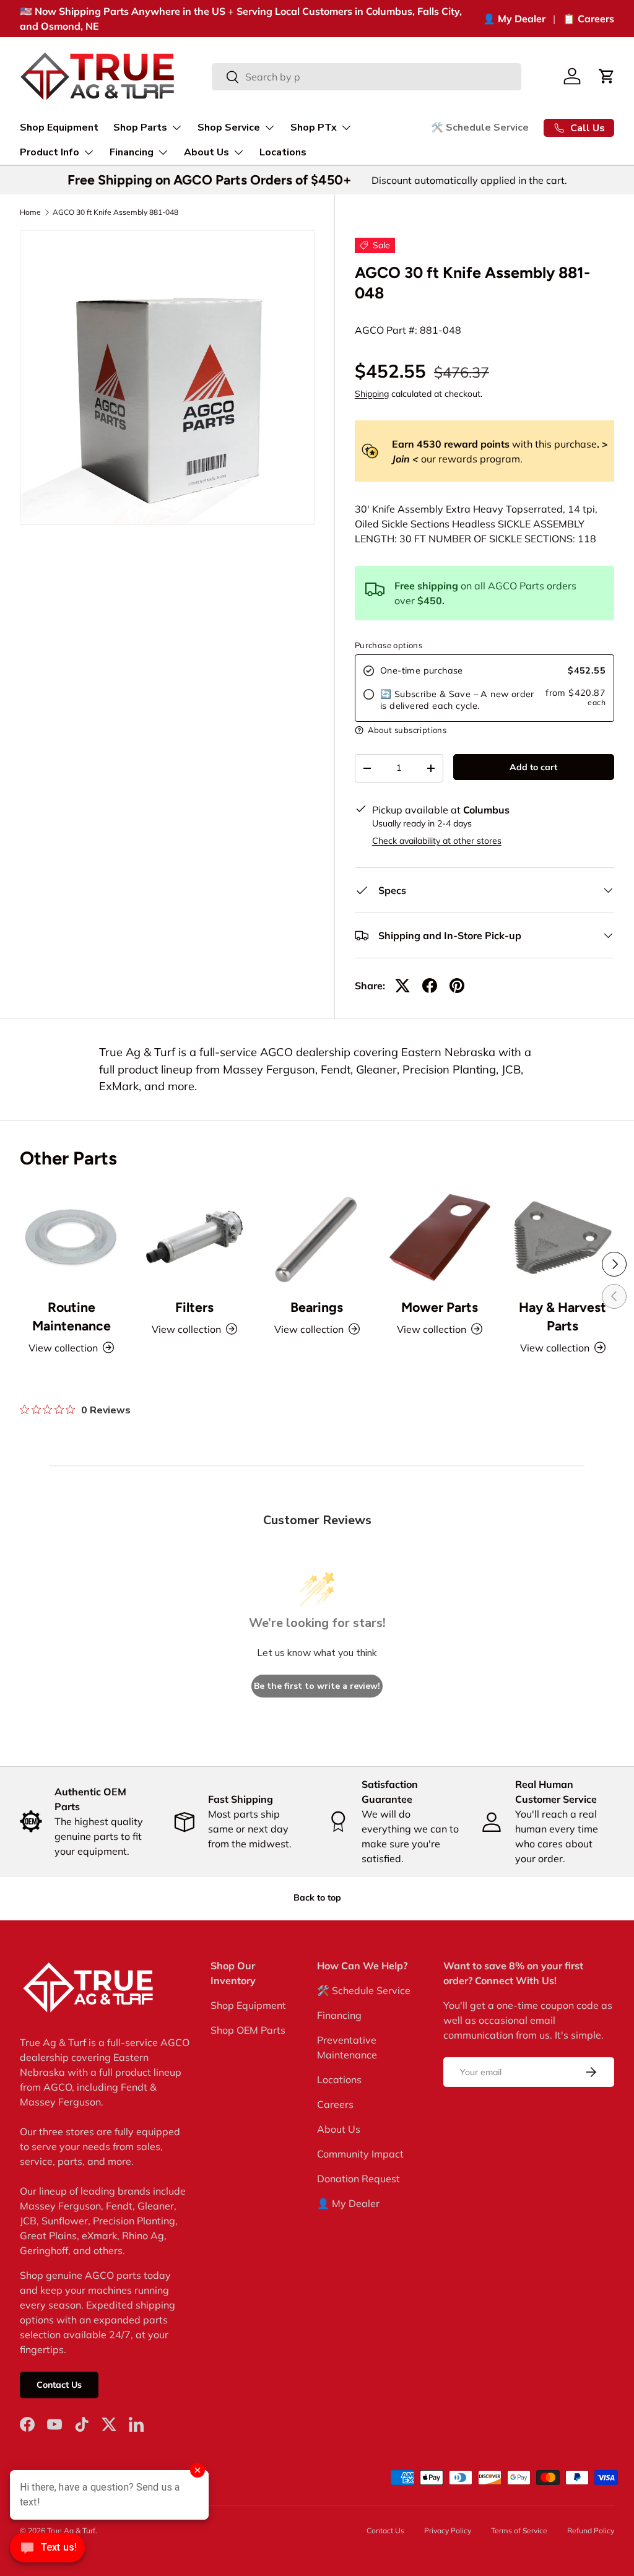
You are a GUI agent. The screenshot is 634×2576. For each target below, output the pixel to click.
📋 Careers (588, 19)
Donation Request (358, 2179)
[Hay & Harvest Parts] (563, 1237)
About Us (339, 2129)
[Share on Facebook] (430, 986)
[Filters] (194, 1237)
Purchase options (389, 645)
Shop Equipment (59, 128)
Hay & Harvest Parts (562, 1316)
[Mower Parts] (440, 1237)
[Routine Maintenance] (71, 1237)
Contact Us (59, 2385)
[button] (607, 76)
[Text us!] (47, 2551)
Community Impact (360, 2154)
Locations (283, 152)
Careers (335, 2104)
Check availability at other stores (437, 841)
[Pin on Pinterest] (457, 986)
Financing (339, 2015)
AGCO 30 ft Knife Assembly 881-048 (115, 212)
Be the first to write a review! (317, 1686)
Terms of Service (519, 2530)
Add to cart (533, 767)
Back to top (317, 1897)
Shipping (372, 394)
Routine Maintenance (72, 1316)
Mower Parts (440, 1307)
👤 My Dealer (514, 19)
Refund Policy (591, 2530)
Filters (194, 1307)
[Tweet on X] (402, 986)
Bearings (317, 1307)
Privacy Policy (448, 2530)
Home (30, 212)
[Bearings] (317, 1237)
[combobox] (367, 77)
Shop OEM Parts (248, 2030)
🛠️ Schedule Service (480, 128)
